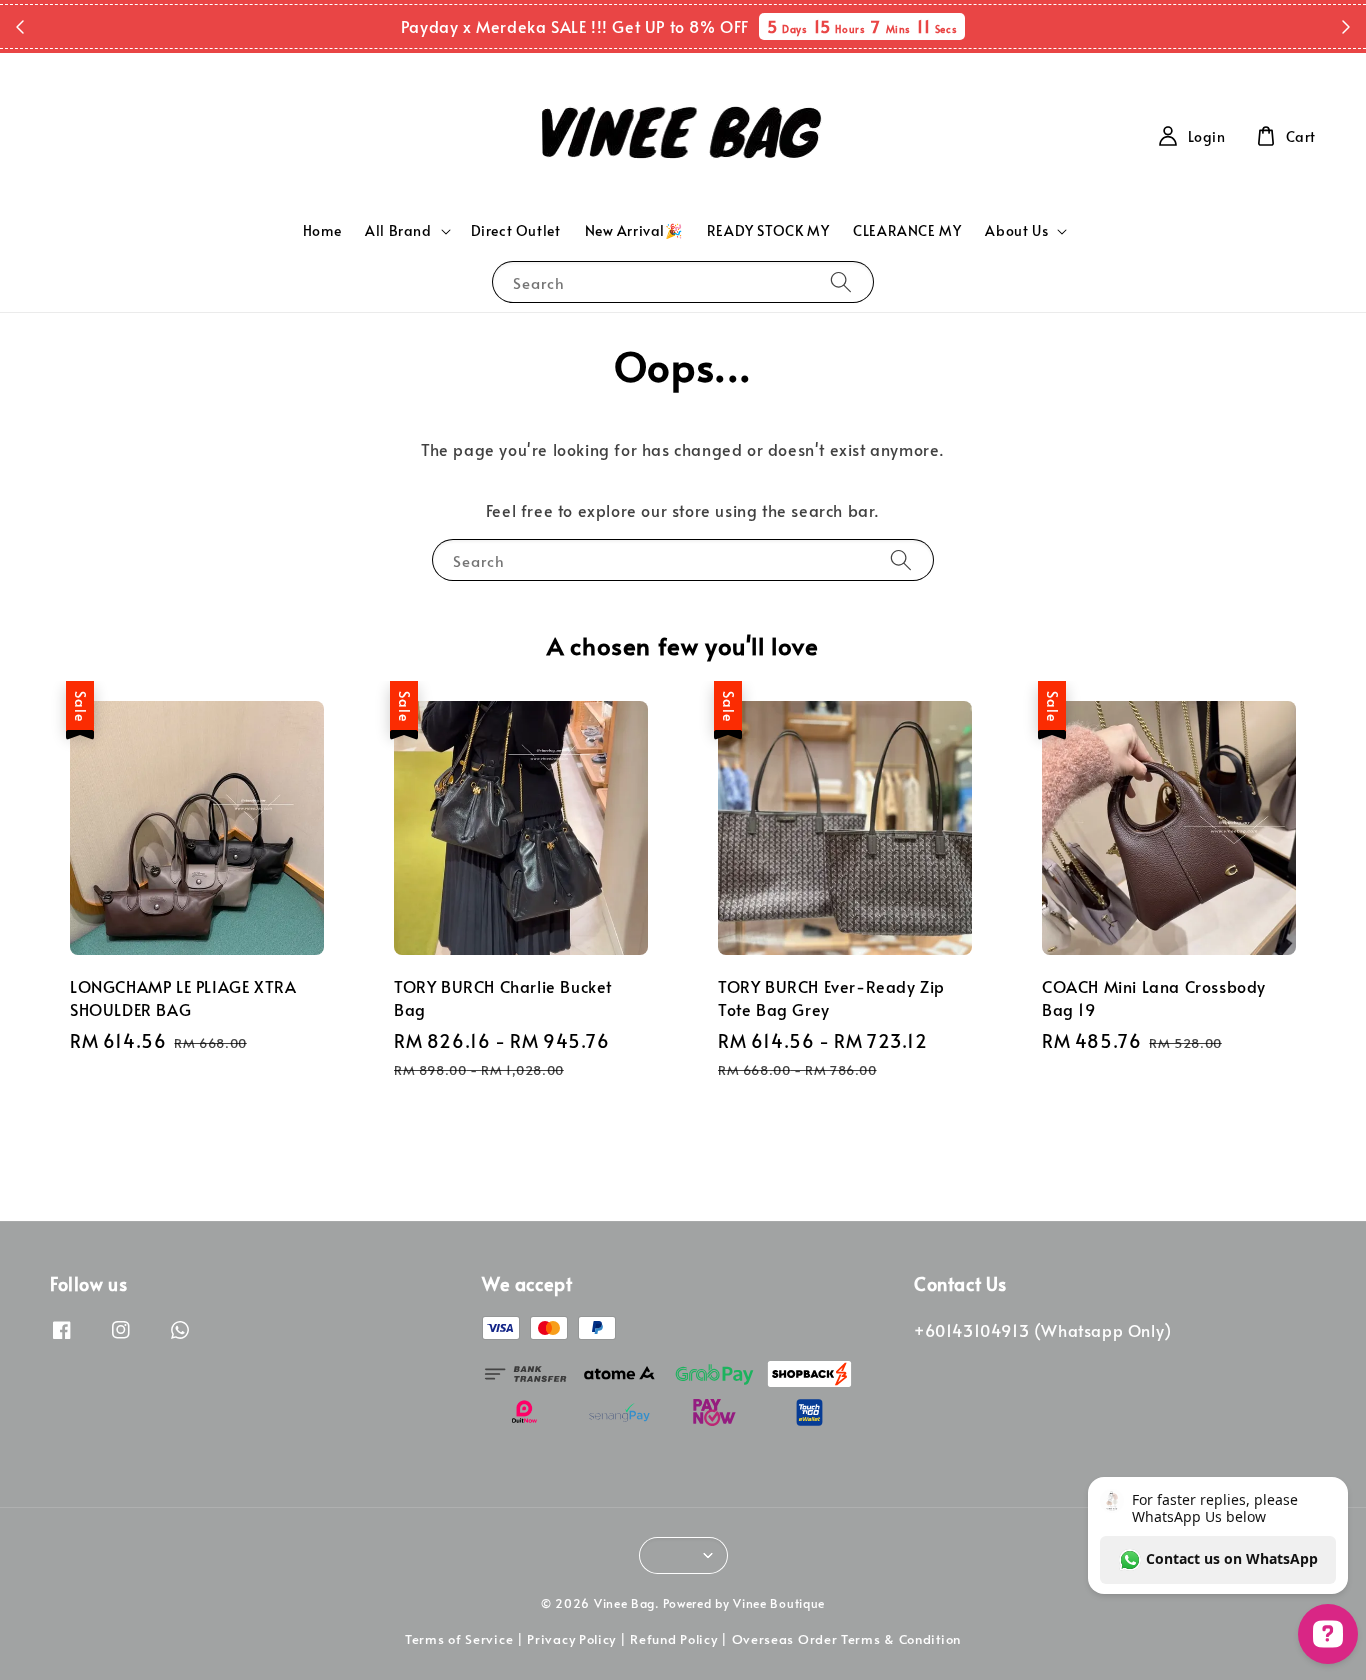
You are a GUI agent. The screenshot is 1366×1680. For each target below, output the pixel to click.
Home (322, 230)
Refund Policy (673, 1639)
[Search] (841, 281)
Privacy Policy (571, 1639)
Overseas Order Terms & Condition (846, 1639)
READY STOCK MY (768, 230)
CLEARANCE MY (907, 230)
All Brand (398, 231)
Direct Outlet (516, 230)
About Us (1016, 231)
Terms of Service (459, 1639)
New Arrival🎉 (634, 230)
